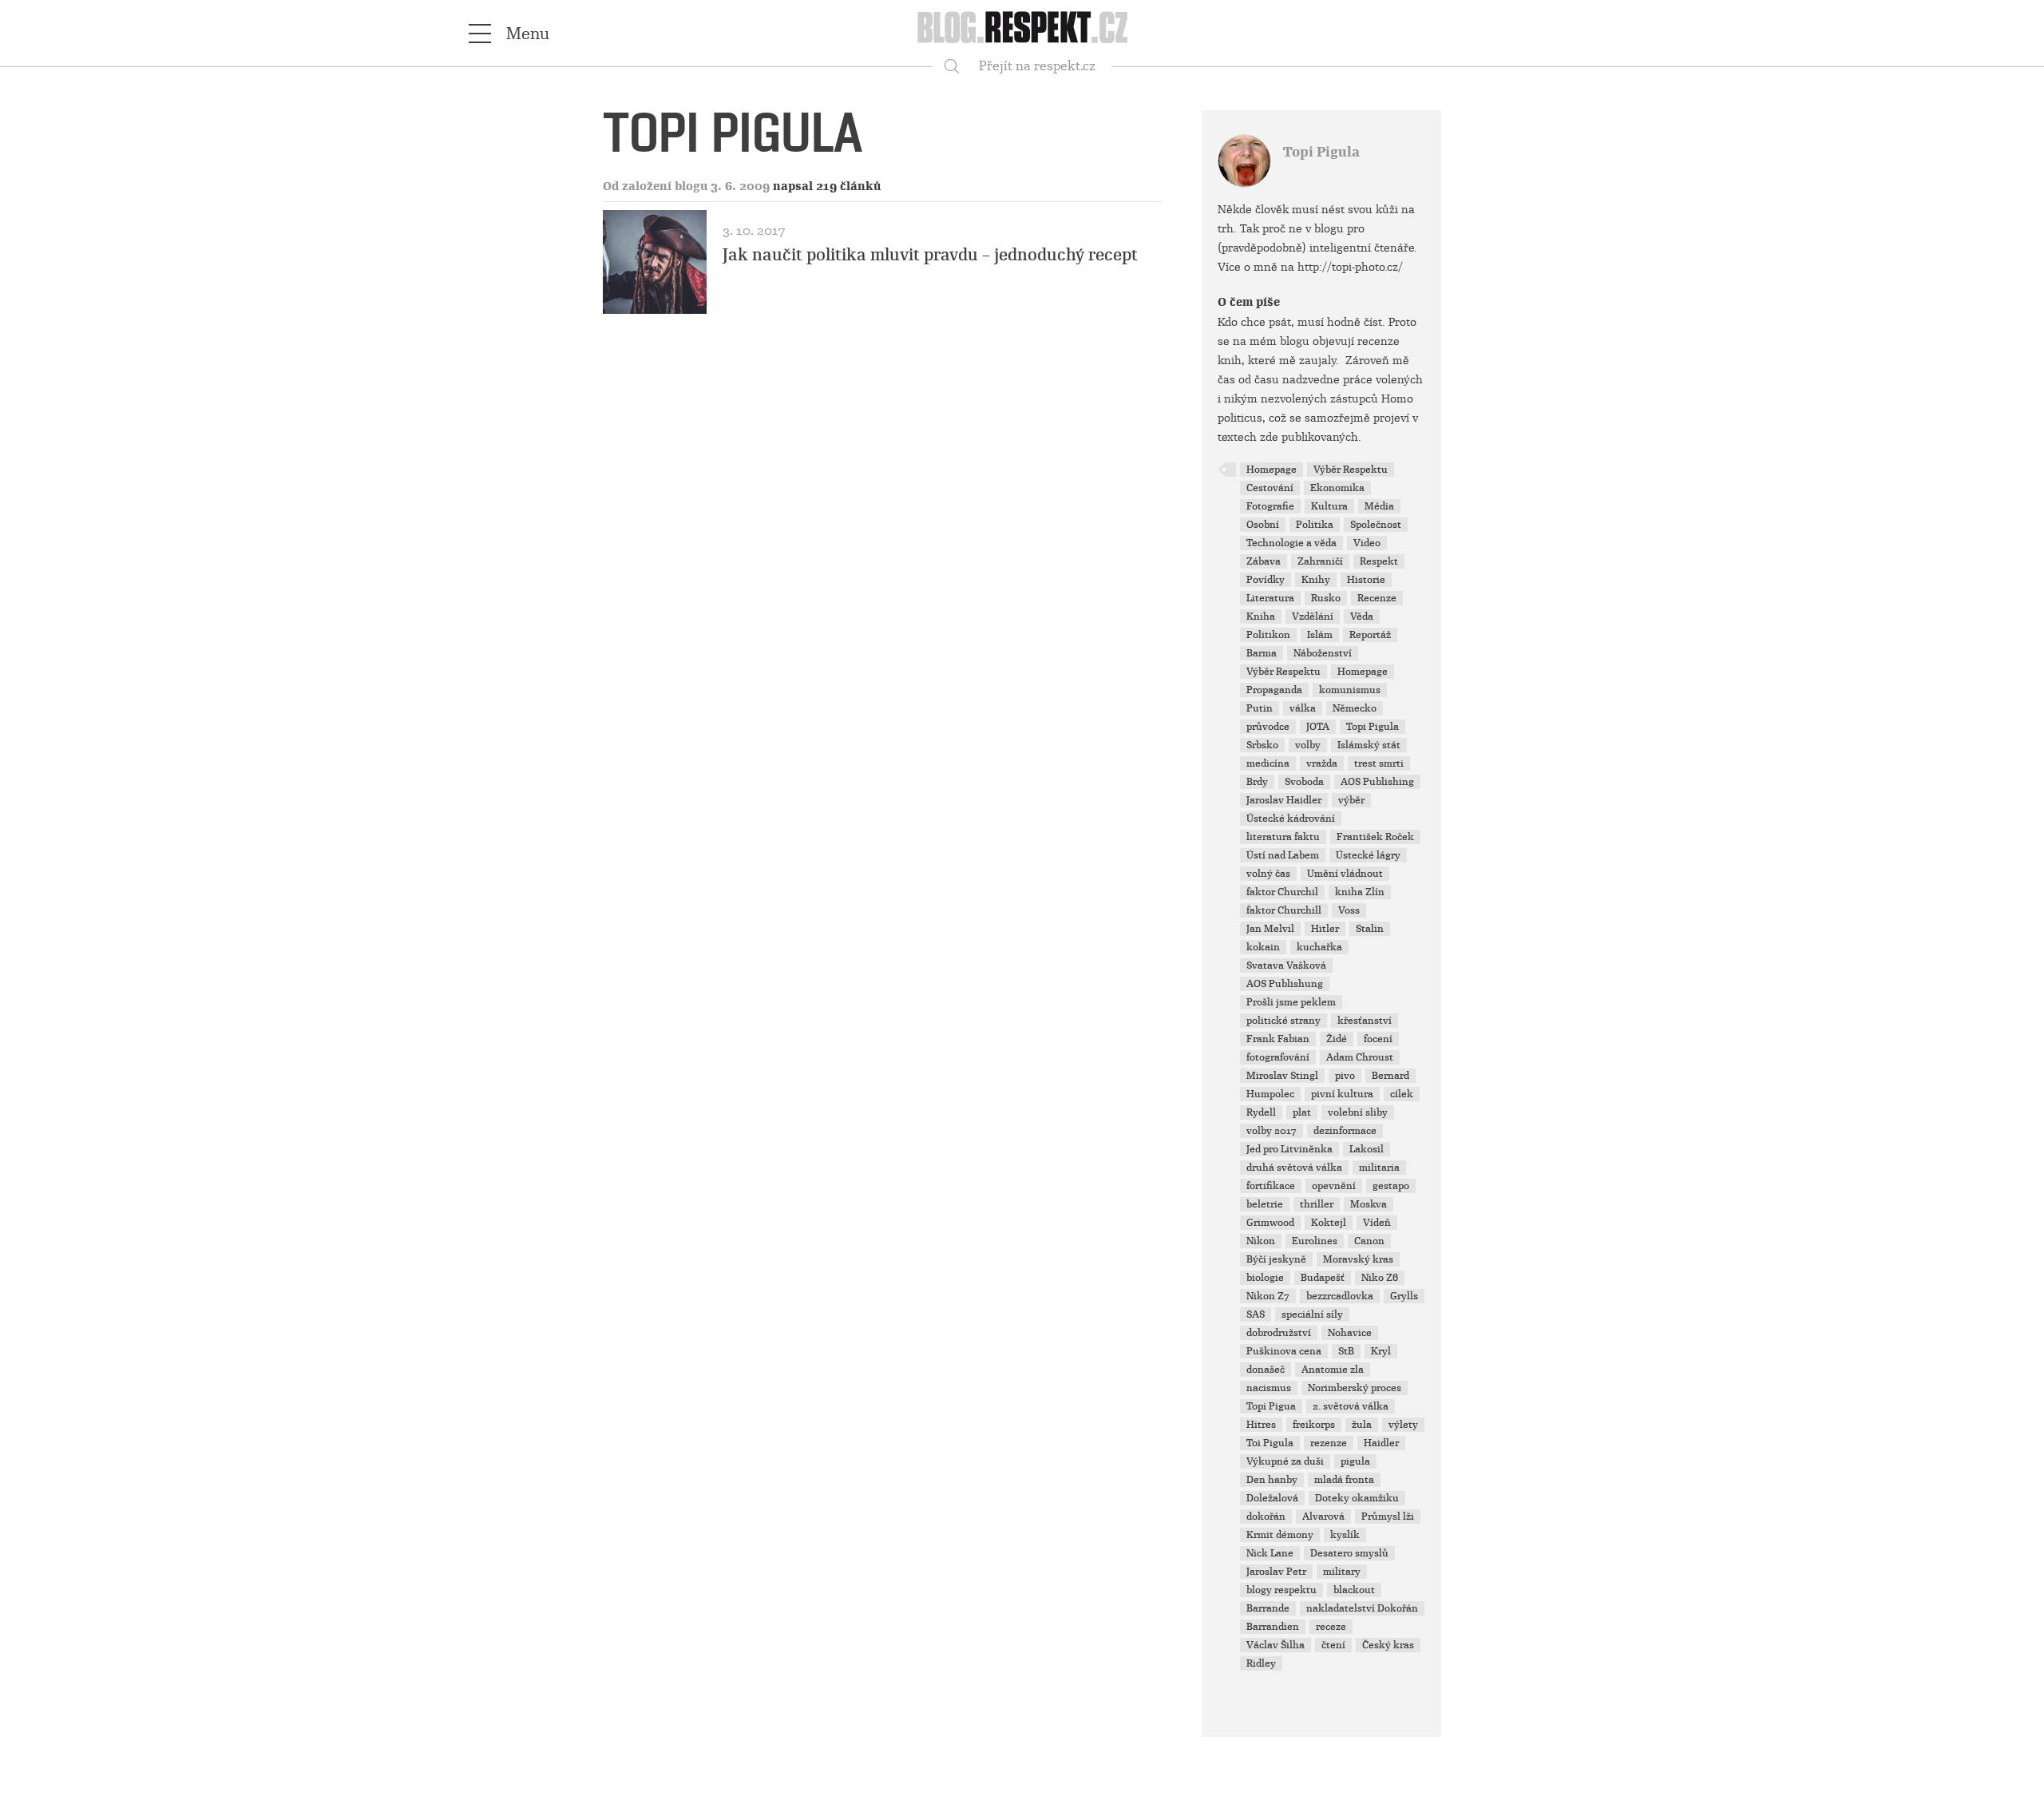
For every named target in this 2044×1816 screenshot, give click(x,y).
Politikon (1268, 635)
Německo (1355, 708)
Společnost (1376, 525)
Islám (1320, 635)
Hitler (1325, 929)
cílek (1402, 1094)
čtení (1333, 1645)
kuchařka (1319, 947)
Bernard (1390, 1076)
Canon (1369, 1241)
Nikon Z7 (1268, 1296)
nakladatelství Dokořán (1362, 1608)
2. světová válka (1351, 1406)
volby (1308, 745)
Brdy (1257, 782)
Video (1367, 543)
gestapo (1391, 1186)
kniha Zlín (1360, 892)
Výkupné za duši (1285, 1461)
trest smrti (1379, 763)
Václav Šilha (1276, 1645)
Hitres (1261, 1425)
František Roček (1375, 837)
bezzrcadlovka (1340, 1296)
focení (1378, 1039)
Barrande (1268, 1608)
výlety (1403, 1425)
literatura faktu (1283, 837)
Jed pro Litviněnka (1289, 1149)
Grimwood (1270, 1223)
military (1342, 1572)
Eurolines (1315, 1241)
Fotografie (1270, 506)
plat (1302, 1112)
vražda (1322, 763)
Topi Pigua (1271, 1406)
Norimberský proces (1355, 1388)
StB (1346, 1351)
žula (1362, 1425)
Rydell (1261, 1112)
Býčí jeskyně (1276, 1259)
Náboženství (1323, 653)
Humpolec (1270, 1094)
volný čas (1268, 874)
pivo (1345, 1076)
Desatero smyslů (1349, 1553)
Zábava (1264, 561)
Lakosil (1367, 1149)
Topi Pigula (1321, 152)
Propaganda (1274, 690)
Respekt (1379, 561)
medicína (1268, 763)
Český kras (1388, 1645)
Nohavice (1350, 1333)
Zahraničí (1320, 561)
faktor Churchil (1282, 892)
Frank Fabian (1278, 1039)
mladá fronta (1344, 1480)
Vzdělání (1313, 617)
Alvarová (1323, 1517)
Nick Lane (1270, 1553)
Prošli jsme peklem (1291, 1002)
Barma (1262, 653)
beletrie (1265, 1204)
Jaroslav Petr (1276, 1572)
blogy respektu (1281, 1590)
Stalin (1370, 929)
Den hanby (1272, 1480)
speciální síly (1312, 1314)
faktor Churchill (1284, 910)
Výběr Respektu (1351, 470)
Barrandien (1273, 1627)
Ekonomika (1337, 488)
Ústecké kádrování (1291, 819)
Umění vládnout (1345, 874)
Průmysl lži (1388, 1517)
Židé (1337, 1039)
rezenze (1329, 1443)
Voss (1349, 910)
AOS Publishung (1285, 984)
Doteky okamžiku (1357, 1498)
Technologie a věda (1291, 543)
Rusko (1326, 598)
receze (1331, 1627)
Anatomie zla (1333, 1370)
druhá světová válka (1294, 1168)
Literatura (1270, 598)
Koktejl (1329, 1223)
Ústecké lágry (1368, 855)
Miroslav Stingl (1282, 1076)
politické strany (1283, 1021)
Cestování (1270, 488)
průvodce (1268, 727)
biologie (1265, 1278)
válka (1303, 708)
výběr (1351, 800)
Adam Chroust (1360, 1057)
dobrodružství (1279, 1333)
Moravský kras (1358, 1259)
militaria (1379, 1168)
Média (1379, 506)
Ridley (1261, 1663)
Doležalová (1272, 1498)
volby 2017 (1272, 1131)
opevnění (1334, 1186)
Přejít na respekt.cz (1037, 66)
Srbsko (1262, 745)
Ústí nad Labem (1283, 855)
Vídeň (1377, 1223)
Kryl (1381, 1351)
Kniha (1261, 617)
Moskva (1369, 1204)
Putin (1260, 708)
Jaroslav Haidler (1284, 800)
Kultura (1329, 506)
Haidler (1381, 1443)
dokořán (1266, 1517)
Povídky (1266, 580)
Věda (1362, 617)
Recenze (1377, 598)
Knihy (1316, 580)
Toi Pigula (1270, 1443)
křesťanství (1365, 1021)
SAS (1256, 1314)
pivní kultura (1342, 1094)
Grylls (1404, 1296)
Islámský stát (1369, 745)
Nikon (1261, 1241)
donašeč (1266, 1370)
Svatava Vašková (1286, 965)
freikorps (1314, 1425)
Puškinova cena (1284, 1351)
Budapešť (1323, 1278)
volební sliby (1358, 1112)
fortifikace (1271, 1186)
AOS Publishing (1377, 782)
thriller (1317, 1204)
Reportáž (1370, 635)
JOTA (1318, 727)
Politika (1315, 525)
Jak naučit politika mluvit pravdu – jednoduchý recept (930, 255)
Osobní (1263, 525)
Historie (1366, 580)
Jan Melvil (1270, 929)
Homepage (1272, 470)
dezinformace (1345, 1131)
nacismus (1269, 1388)
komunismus (1350, 690)
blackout (1354, 1590)
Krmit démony (1280, 1535)
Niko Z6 (1380, 1278)
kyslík (1345, 1535)
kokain (1263, 947)
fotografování (1278, 1057)
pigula (1355, 1461)
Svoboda (1304, 782)
